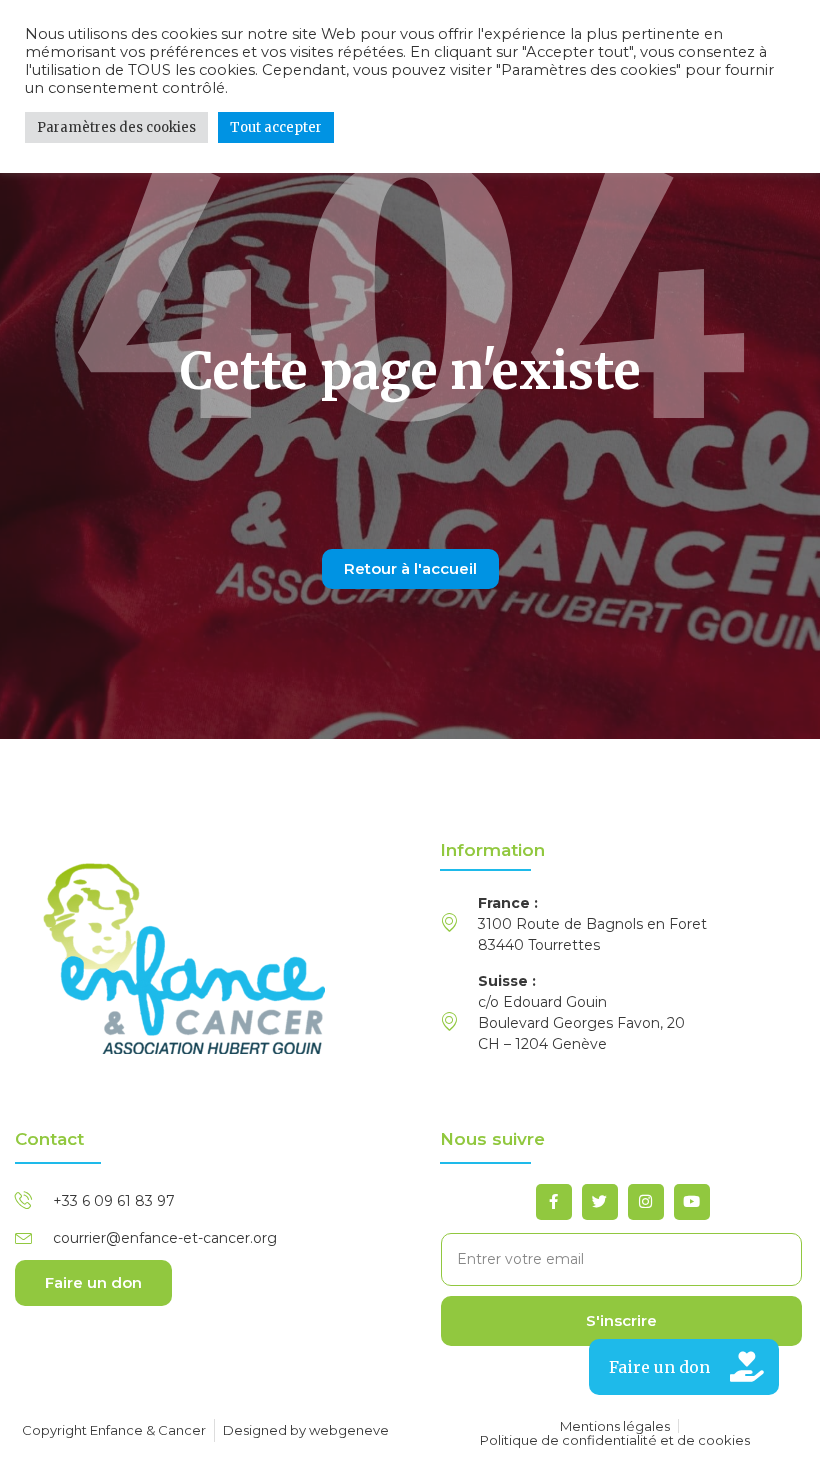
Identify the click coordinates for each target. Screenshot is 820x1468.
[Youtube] (692, 1202)
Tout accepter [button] (276, 127)
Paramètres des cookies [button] (116, 127)
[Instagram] (646, 1202)
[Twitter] (600, 1202)
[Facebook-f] (554, 1202)
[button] (684, 1367)
